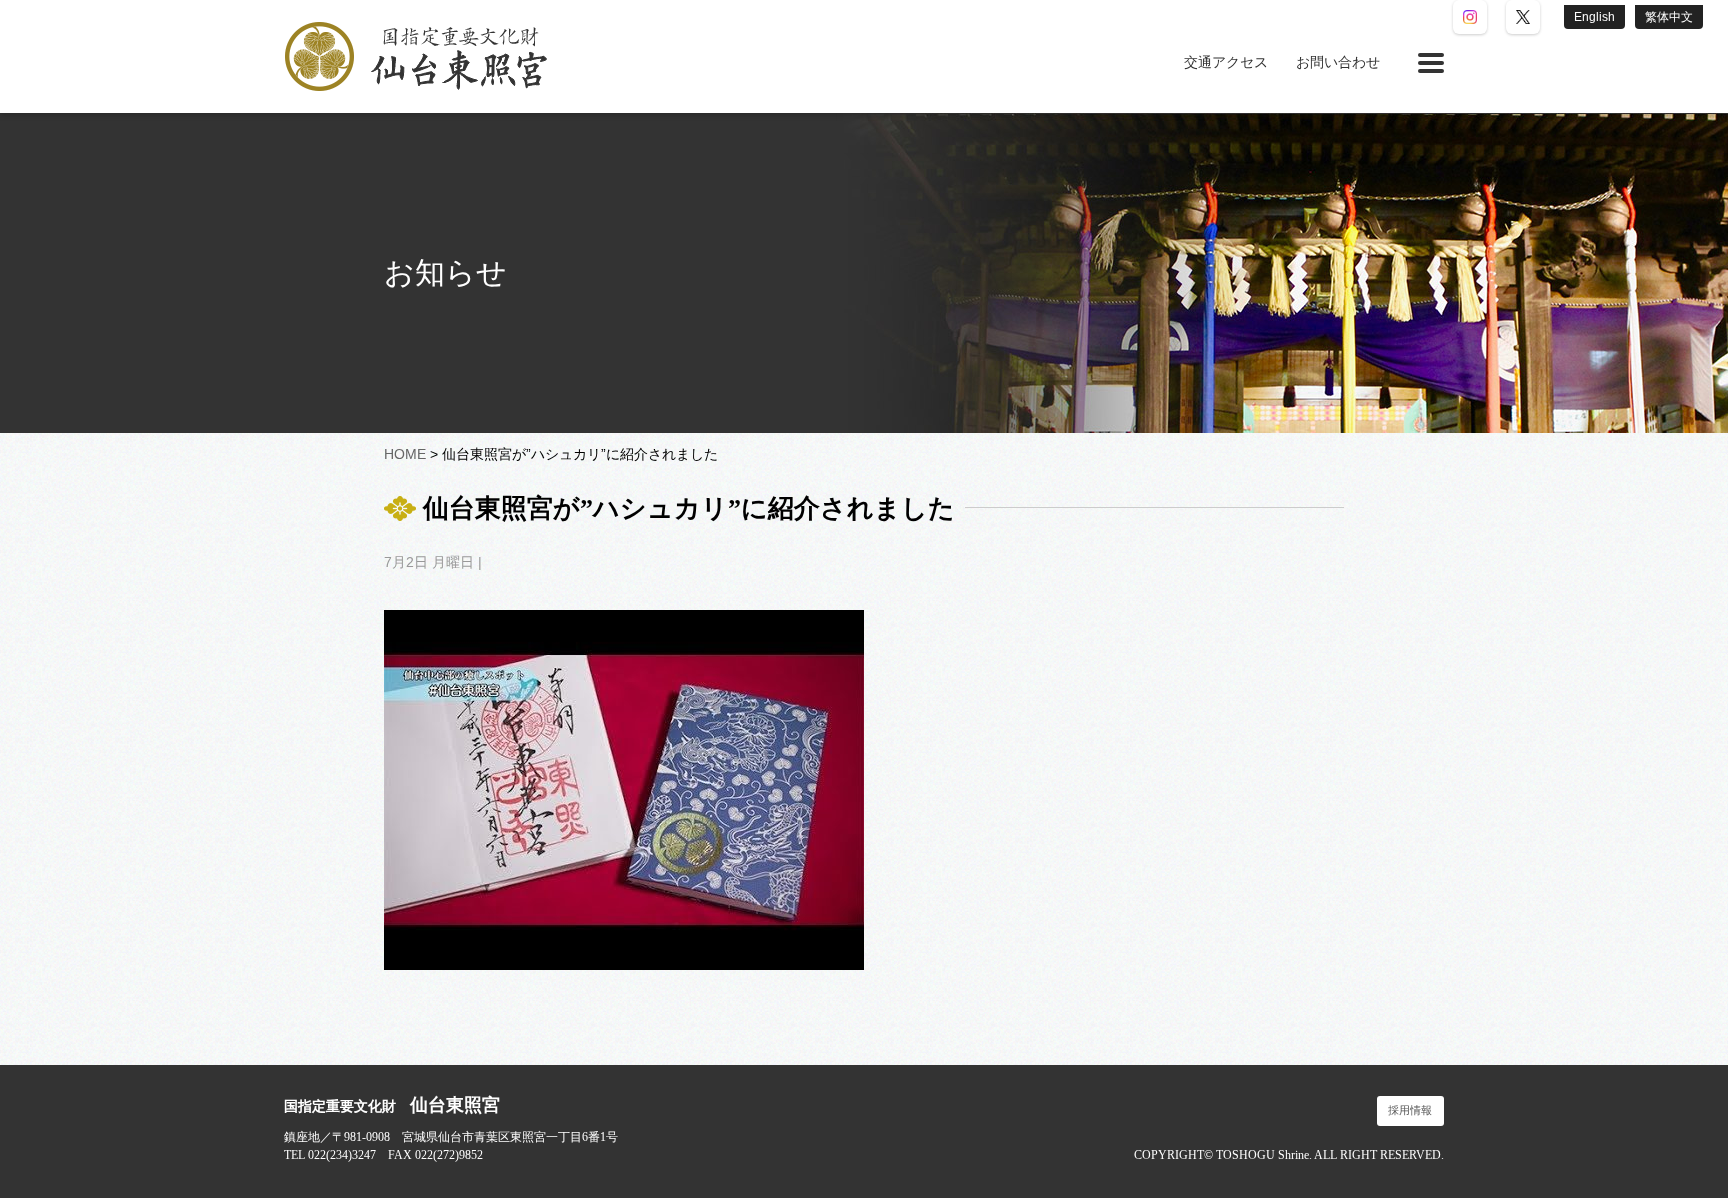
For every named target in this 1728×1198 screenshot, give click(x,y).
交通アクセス (1226, 62)
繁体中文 (1669, 17)
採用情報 (1410, 1110)
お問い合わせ (1338, 62)
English (1594, 17)
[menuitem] (1226, 63)
